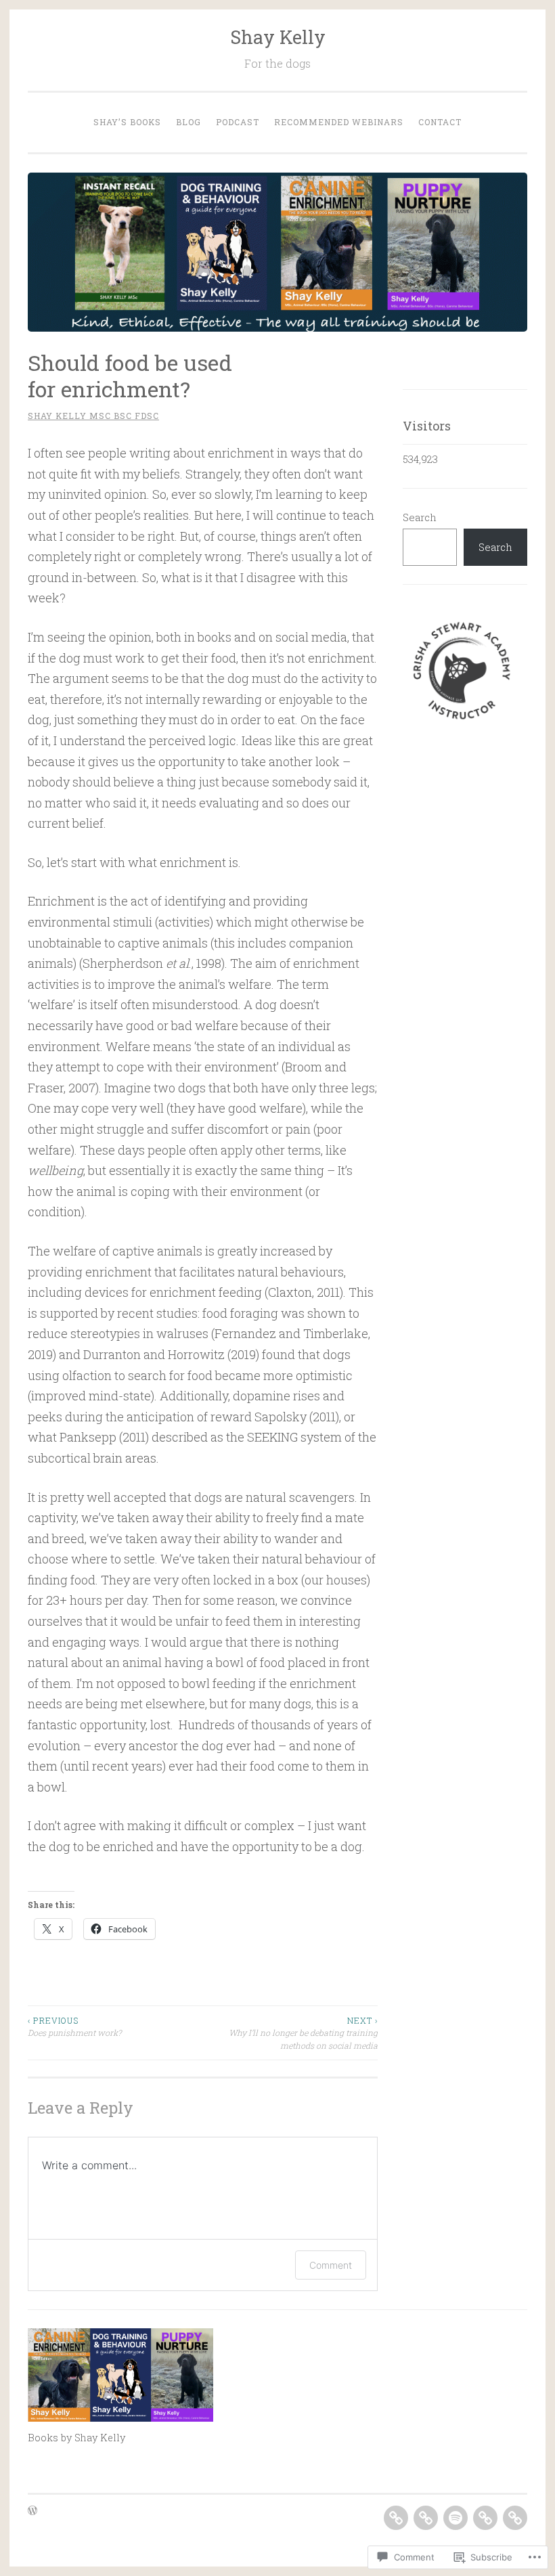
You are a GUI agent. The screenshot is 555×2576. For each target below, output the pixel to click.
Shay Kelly (278, 37)
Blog (188, 122)
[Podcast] (456, 2518)
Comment (331, 2265)
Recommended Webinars (339, 122)
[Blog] (426, 2518)
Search (420, 517)
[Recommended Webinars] (485, 2518)
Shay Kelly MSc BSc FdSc (93, 416)
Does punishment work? (74, 2026)
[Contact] (515, 2518)
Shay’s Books (127, 122)
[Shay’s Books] (396, 2518)
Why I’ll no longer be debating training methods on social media (303, 2033)
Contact (440, 122)
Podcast (238, 122)
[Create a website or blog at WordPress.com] (32, 2511)
